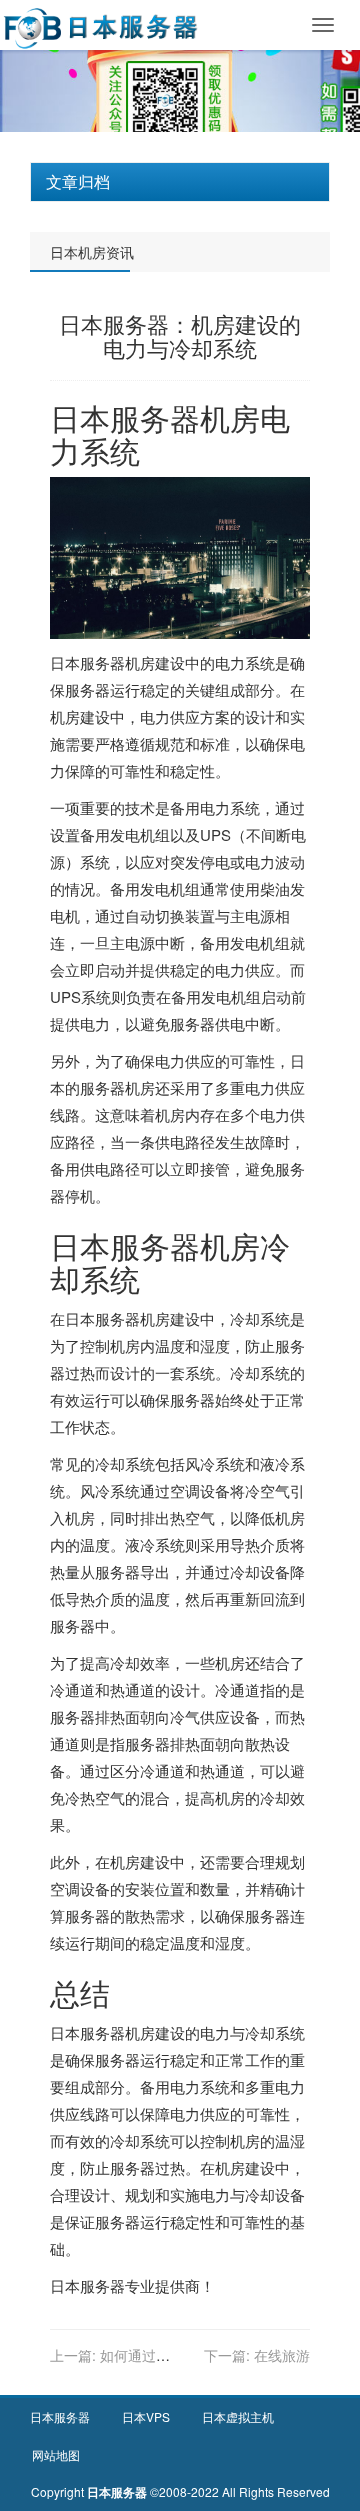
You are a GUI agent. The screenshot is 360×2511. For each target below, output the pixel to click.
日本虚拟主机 (238, 2416)
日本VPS (146, 2416)
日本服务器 (125, 417)
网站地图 (56, 2454)
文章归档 (78, 181)
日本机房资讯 (92, 252)
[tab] (180, 182)
